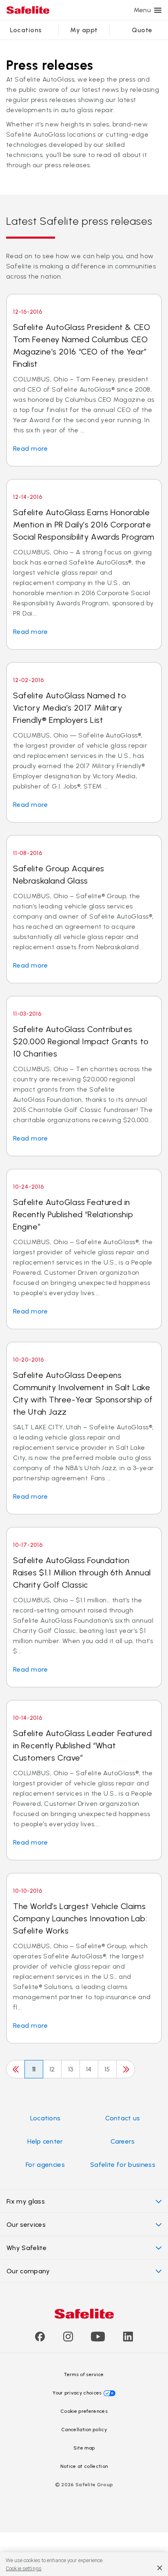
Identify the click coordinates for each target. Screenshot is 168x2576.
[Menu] (158, 10)
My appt (84, 30)
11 (34, 2069)
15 (107, 2069)
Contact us (123, 2118)
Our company (28, 2271)
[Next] (126, 2069)
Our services (26, 2225)
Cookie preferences (84, 2411)
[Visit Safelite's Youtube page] (98, 2339)
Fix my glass (26, 2201)
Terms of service (84, 2374)
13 (71, 2069)
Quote (142, 30)
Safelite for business (123, 2165)
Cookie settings (24, 2568)
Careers (123, 2141)
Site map (84, 2448)
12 (52, 2069)
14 (89, 2069)
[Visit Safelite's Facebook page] (40, 2339)
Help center (45, 2141)
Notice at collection (84, 2466)
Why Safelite (27, 2248)
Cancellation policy (84, 2430)
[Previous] (15, 2069)
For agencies (45, 2165)
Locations (26, 30)
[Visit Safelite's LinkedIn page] (128, 2339)
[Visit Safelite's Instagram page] (68, 2339)
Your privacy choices (77, 2393)
